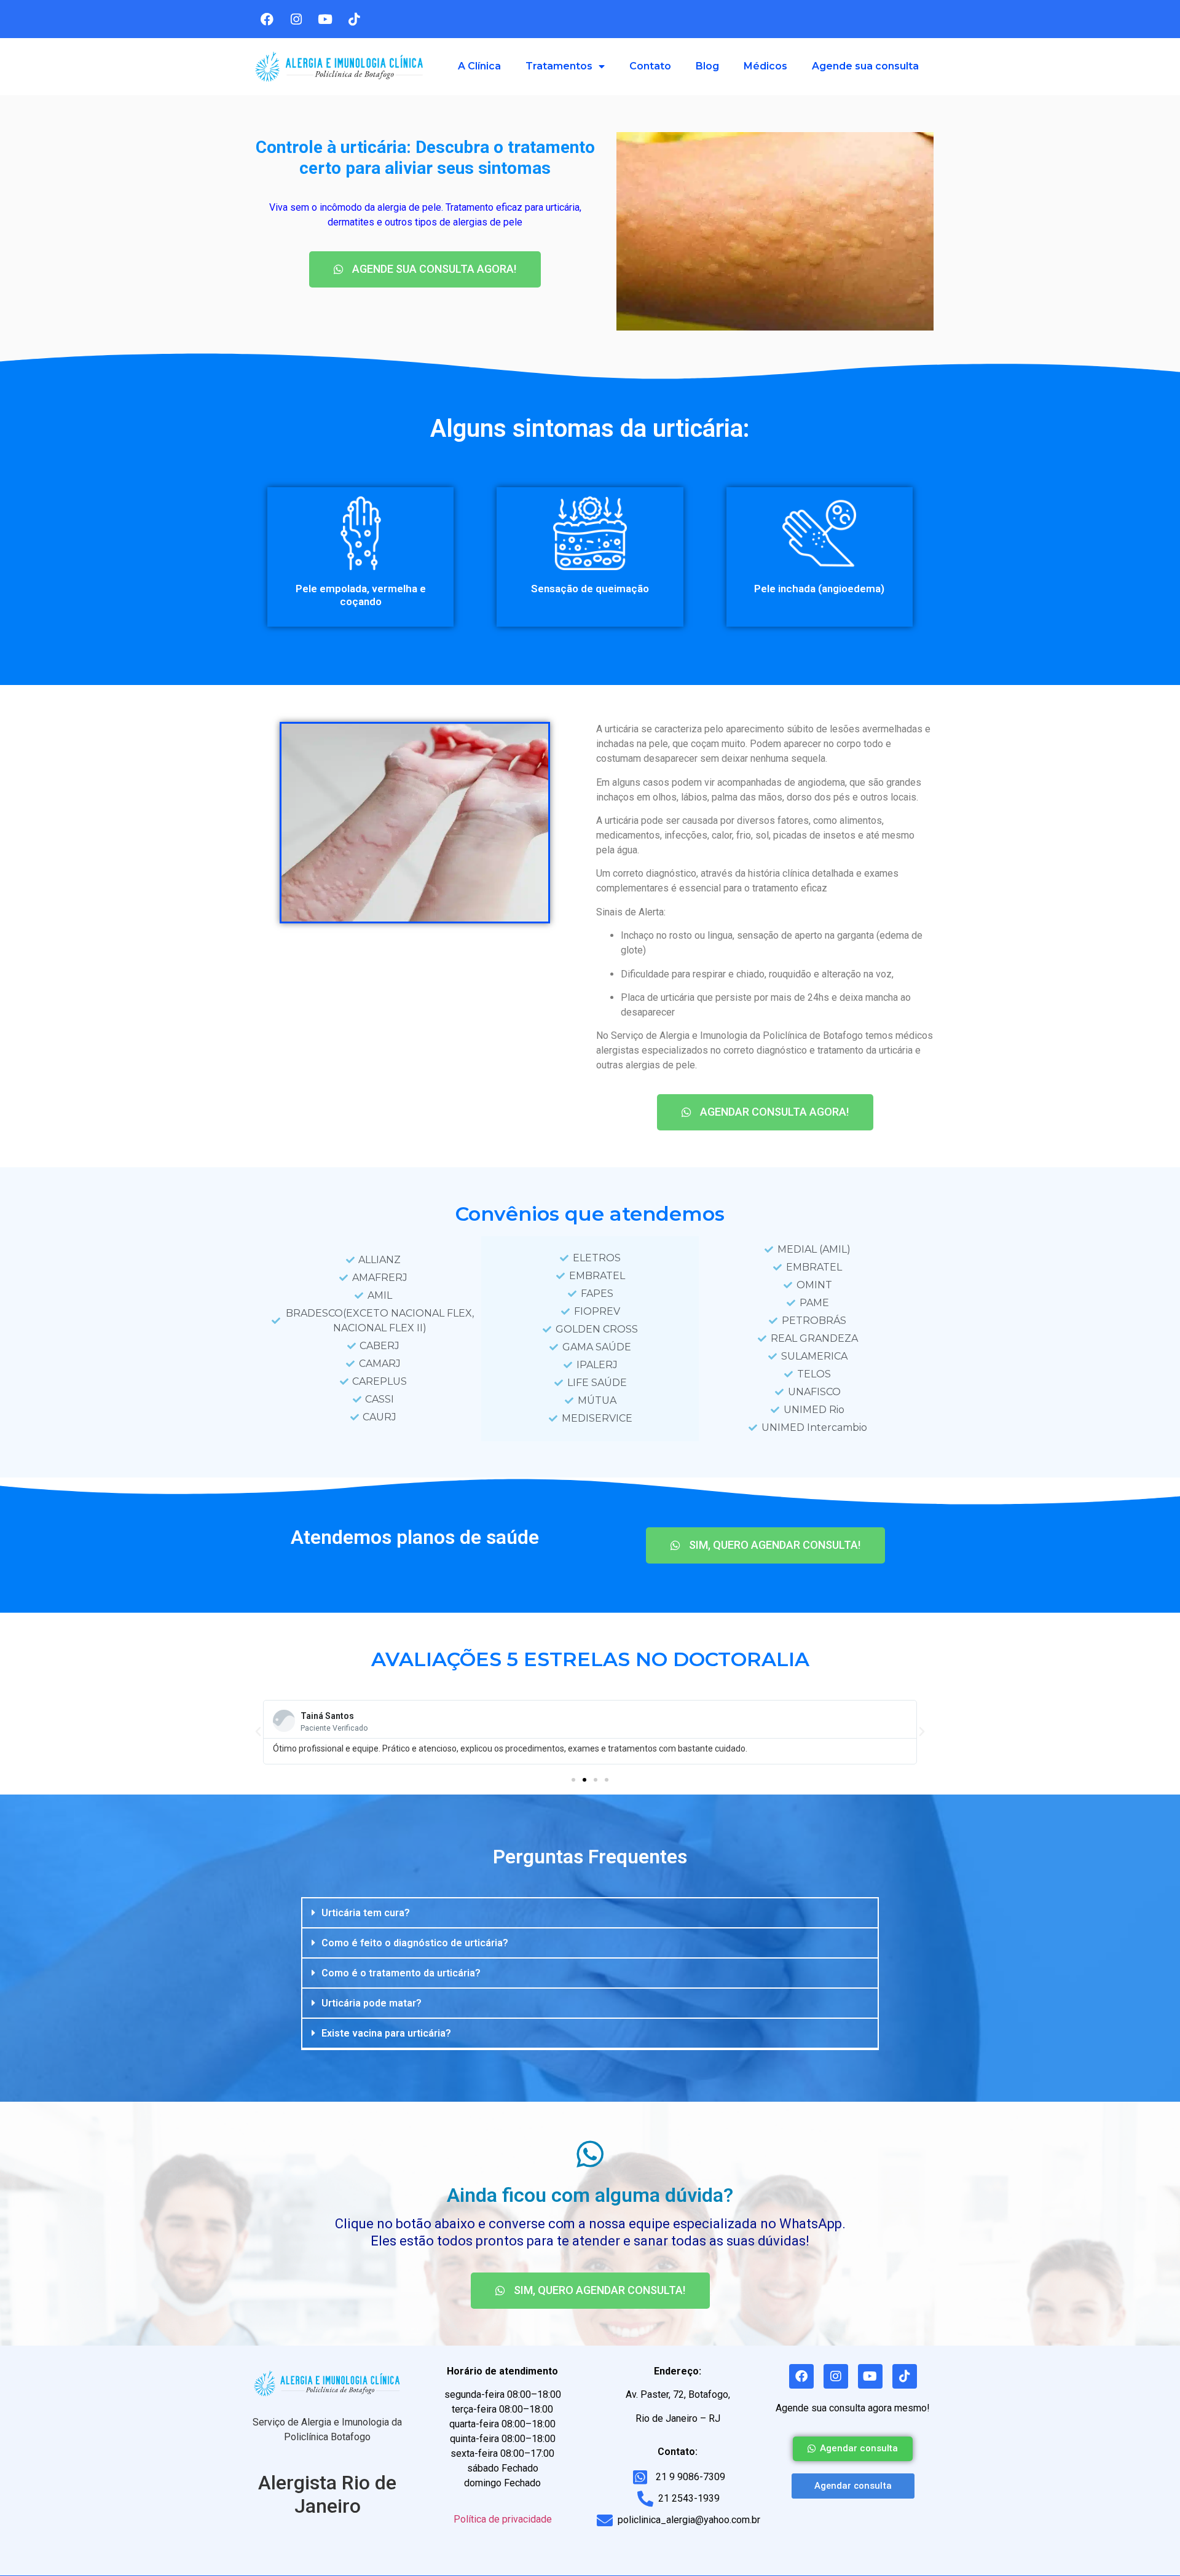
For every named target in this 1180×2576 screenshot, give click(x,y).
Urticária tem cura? (366, 1913)
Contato (650, 66)
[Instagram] (296, 19)
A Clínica (479, 66)
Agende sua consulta (865, 66)
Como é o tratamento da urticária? (401, 1973)
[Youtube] (325, 19)
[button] (573, 1780)
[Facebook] (267, 19)
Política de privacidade (503, 2519)
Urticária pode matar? (372, 2003)
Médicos (765, 66)
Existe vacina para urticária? (386, 2033)
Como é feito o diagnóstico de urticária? (415, 1943)
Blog (707, 66)
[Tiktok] (354, 19)
